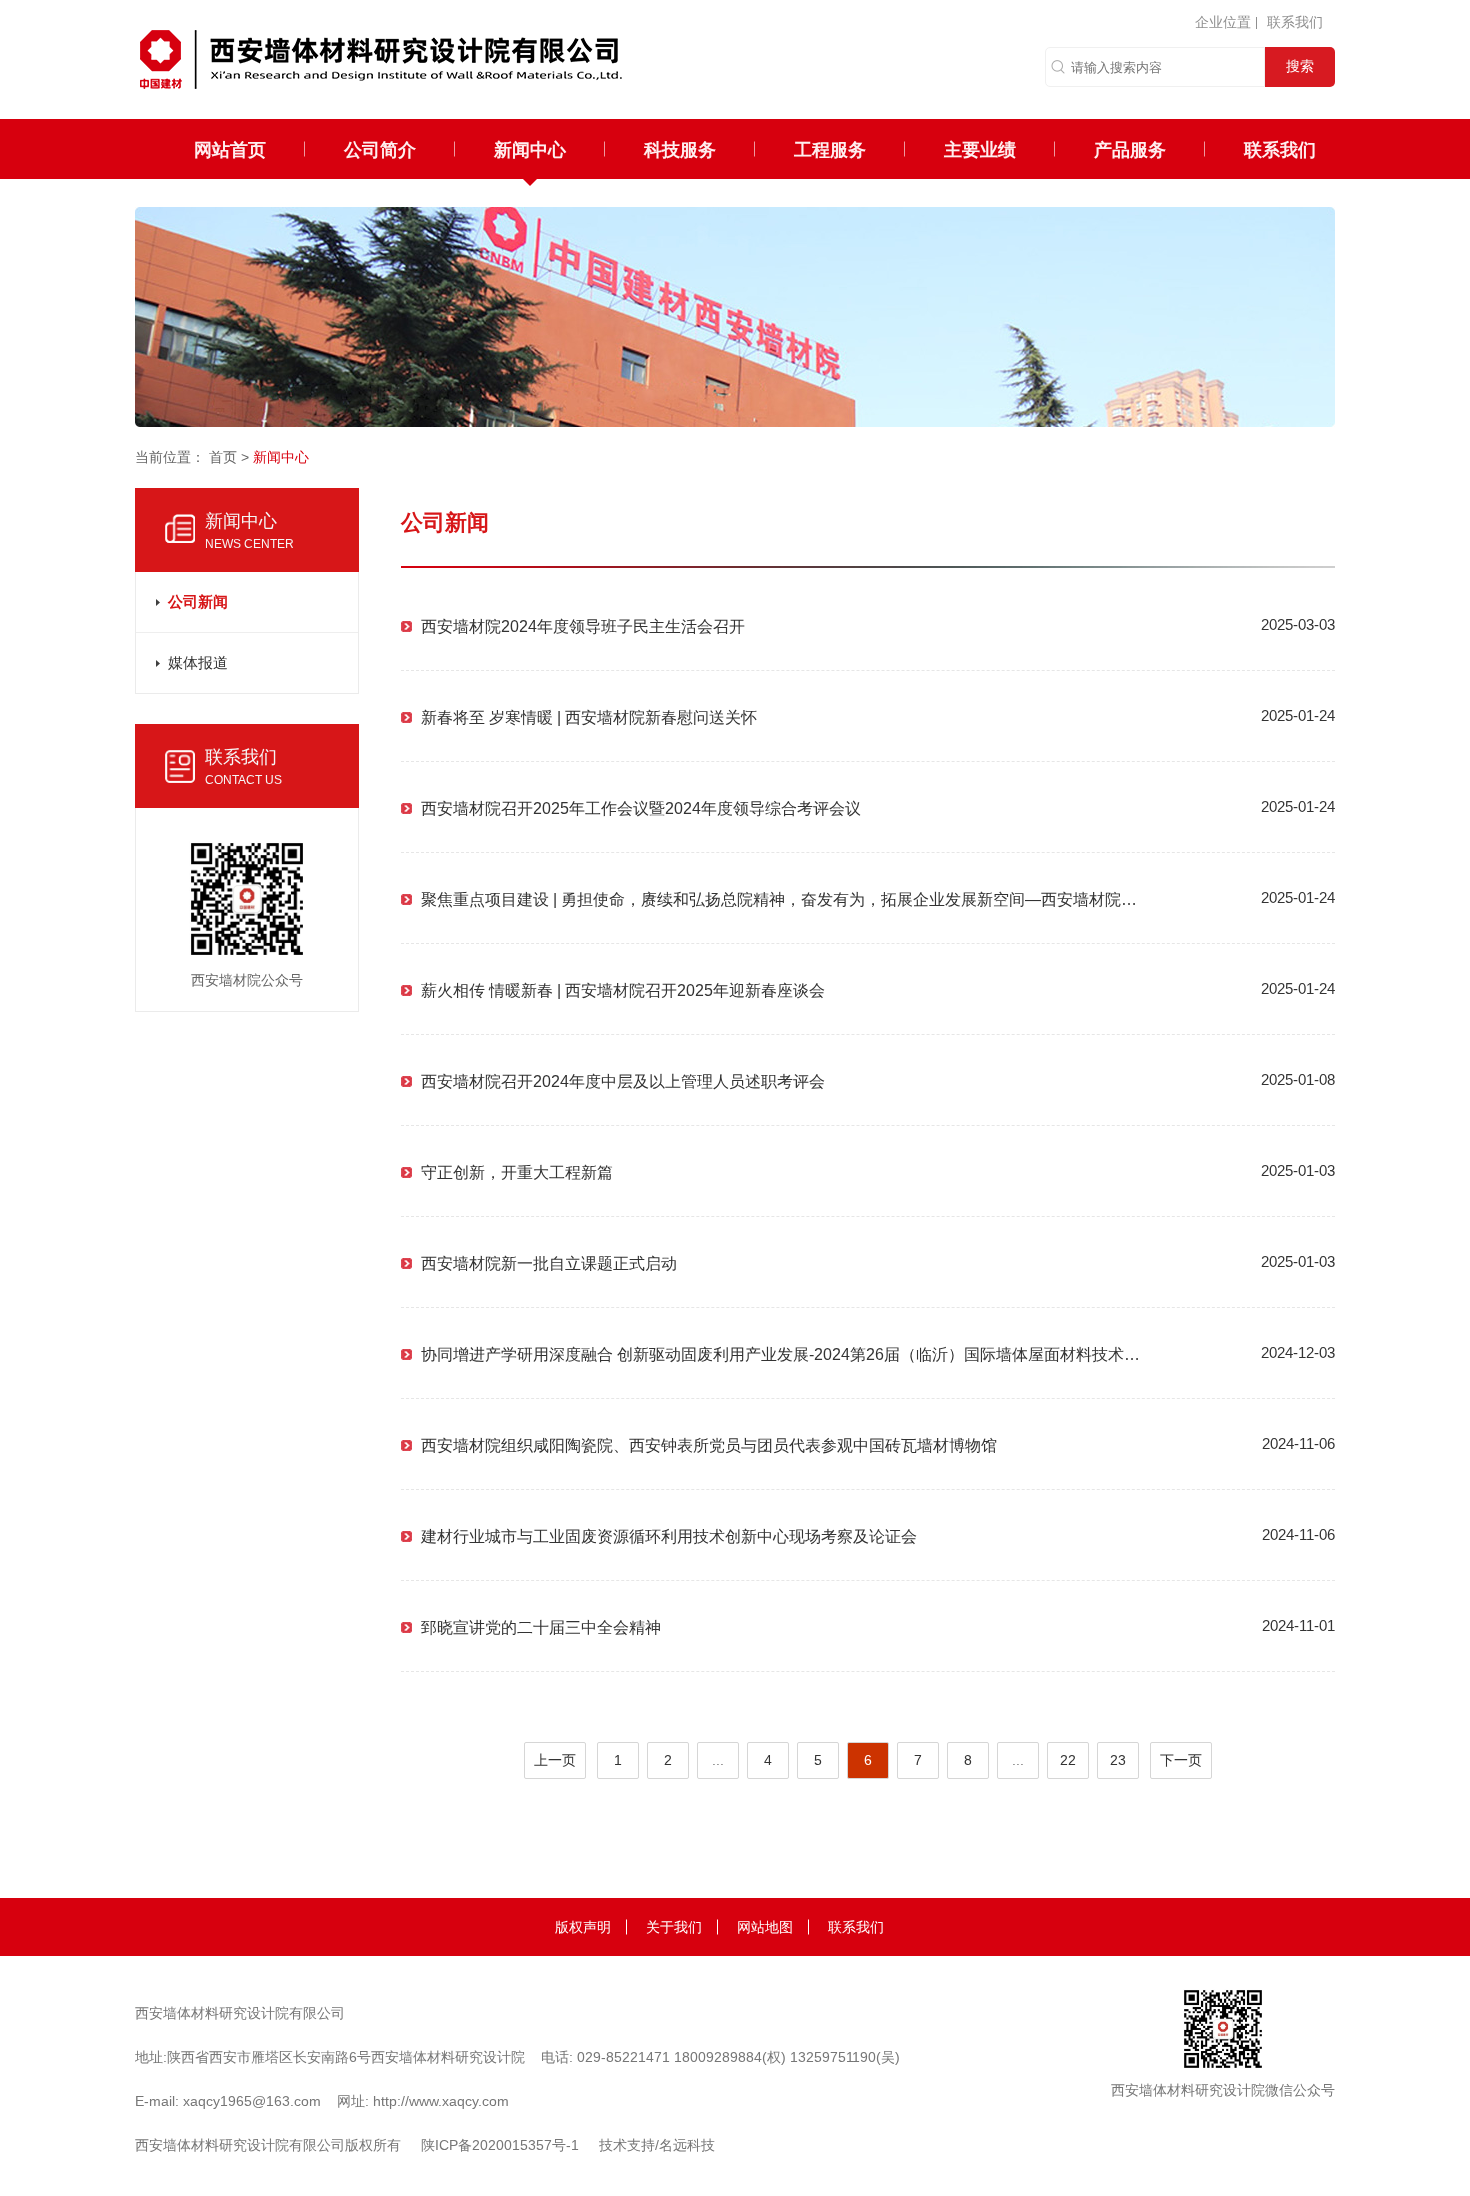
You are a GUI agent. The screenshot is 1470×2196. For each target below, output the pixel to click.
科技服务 (680, 149)
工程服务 (830, 149)
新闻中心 (530, 149)
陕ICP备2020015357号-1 (500, 2145)
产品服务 (1130, 149)
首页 (223, 457)
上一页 (555, 1760)
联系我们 (1295, 22)
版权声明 (583, 1927)
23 (1118, 1760)
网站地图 (765, 1927)
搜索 (1300, 66)
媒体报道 (198, 662)
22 (1068, 1760)
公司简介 (380, 149)
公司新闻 (198, 601)
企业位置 (1223, 22)
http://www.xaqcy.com (441, 2101)
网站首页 (230, 149)
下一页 (1181, 1760)
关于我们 (674, 1927)
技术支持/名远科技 (657, 2145)
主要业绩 (980, 149)
